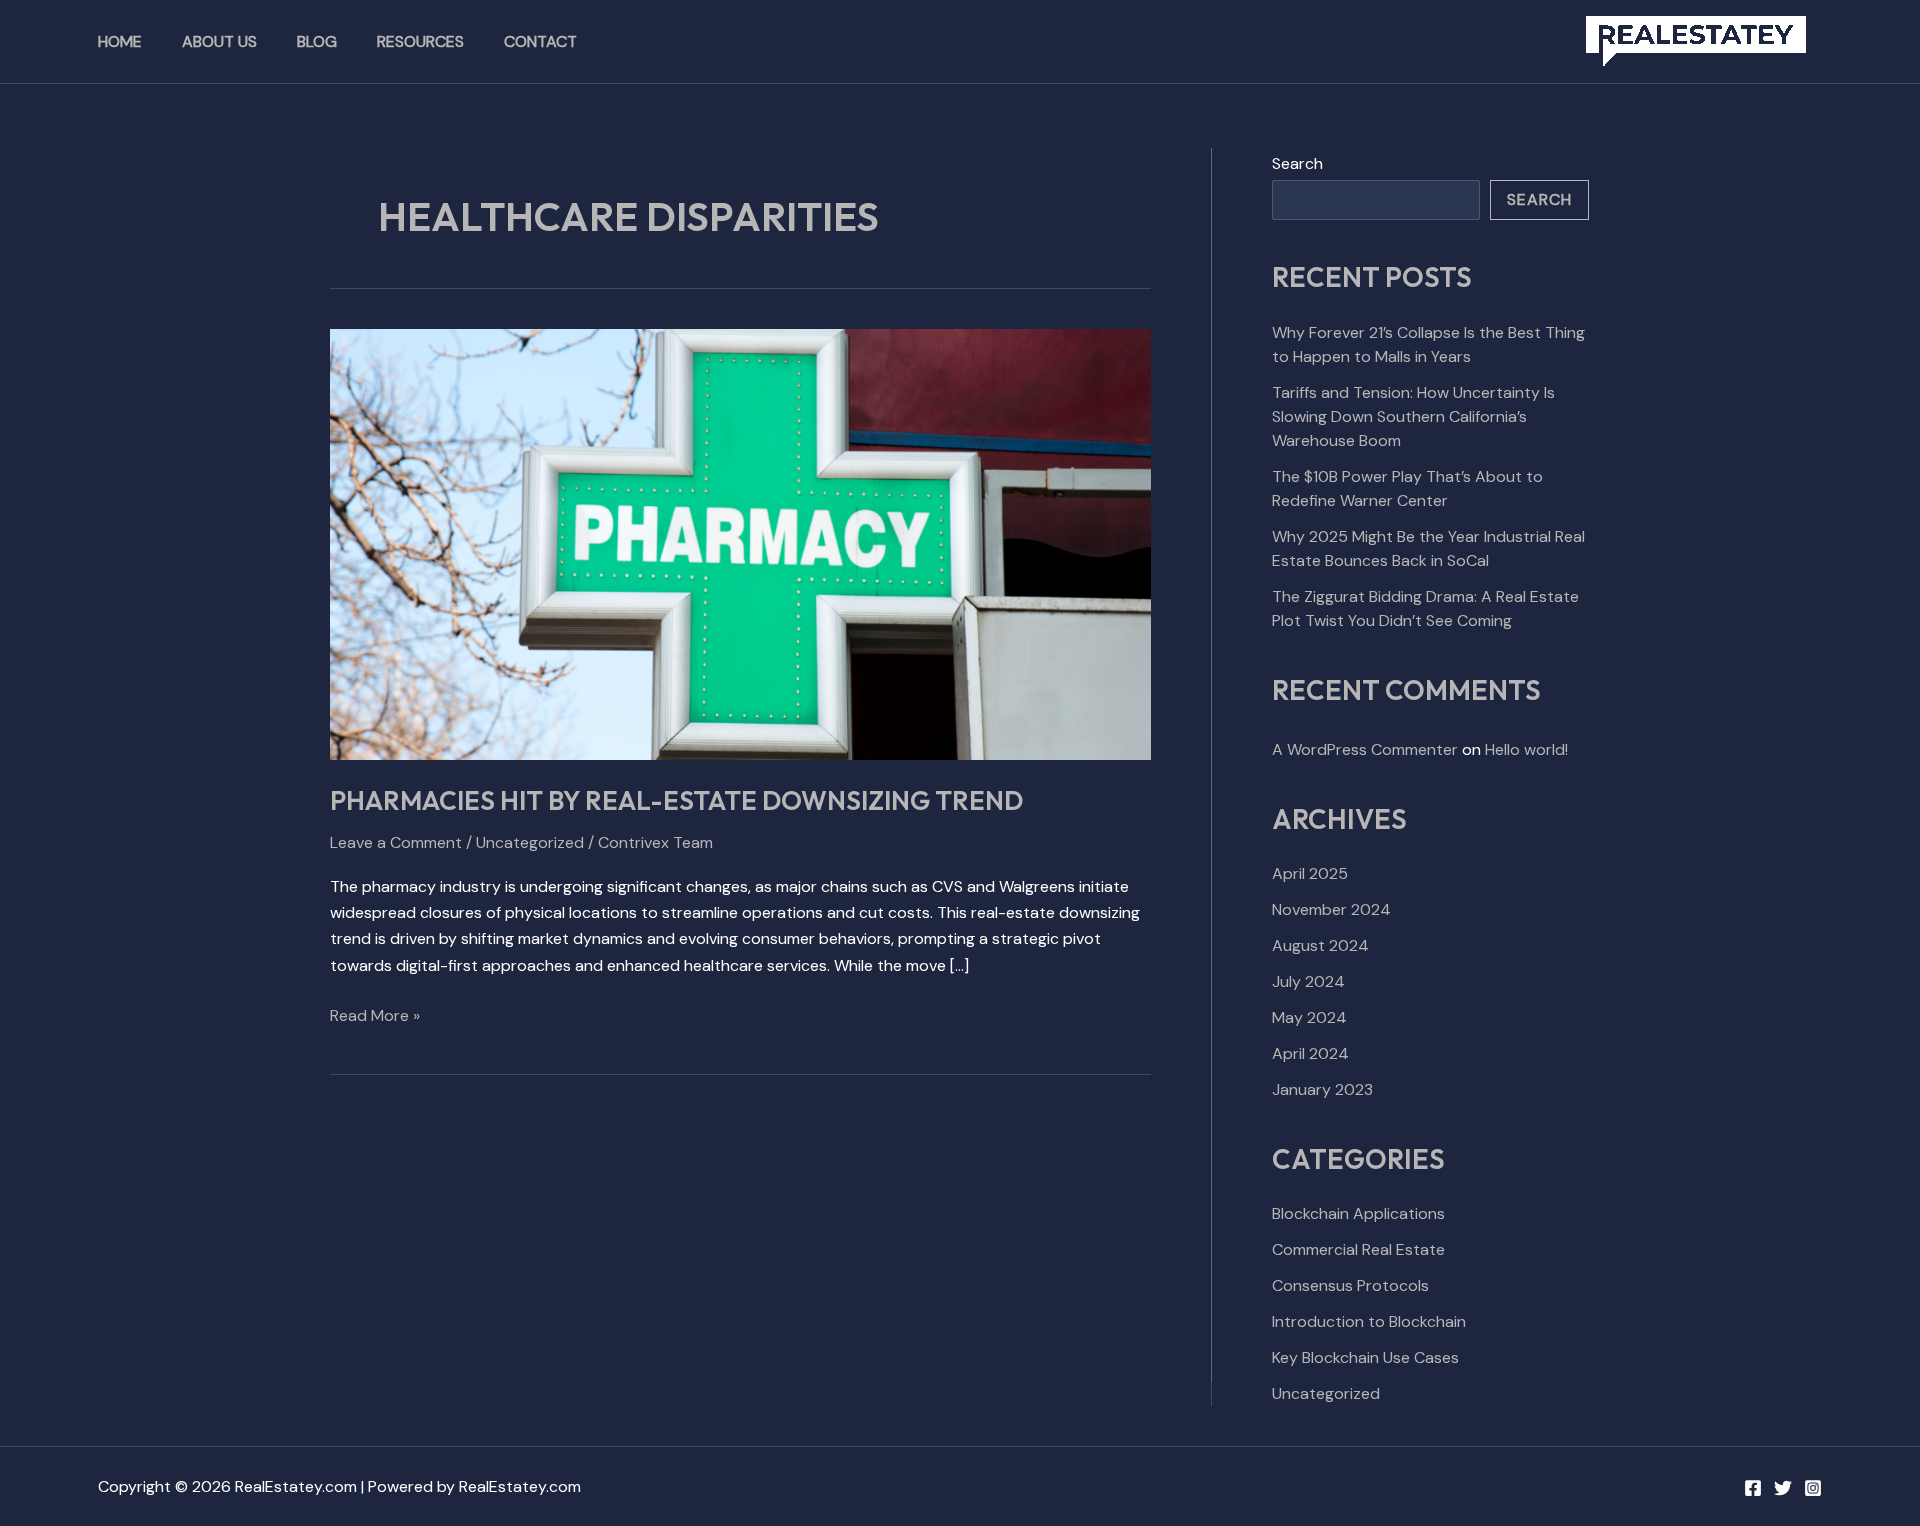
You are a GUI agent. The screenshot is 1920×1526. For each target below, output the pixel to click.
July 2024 (1308, 981)
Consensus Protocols (1350, 1285)
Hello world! (1526, 749)
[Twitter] (1783, 1488)
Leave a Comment (396, 842)
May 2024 (1309, 1017)
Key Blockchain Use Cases (1365, 1357)
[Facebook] (1753, 1488)
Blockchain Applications (1358, 1213)
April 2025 (1310, 873)
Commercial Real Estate (1358, 1249)
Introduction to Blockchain (1369, 1321)
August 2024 (1320, 945)
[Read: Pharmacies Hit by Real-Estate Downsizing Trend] (740, 543)
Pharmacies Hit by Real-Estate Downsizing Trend (676, 800)
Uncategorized (530, 842)
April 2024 (1310, 1053)
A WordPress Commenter (1365, 749)
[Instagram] (1813, 1488)
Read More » (375, 1014)
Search (1297, 163)
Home (120, 41)
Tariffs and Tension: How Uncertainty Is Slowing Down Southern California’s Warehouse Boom (1413, 416)
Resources (420, 41)
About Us (219, 41)
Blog (317, 41)
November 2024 (1331, 909)
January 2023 (1322, 1089)
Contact (540, 41)
